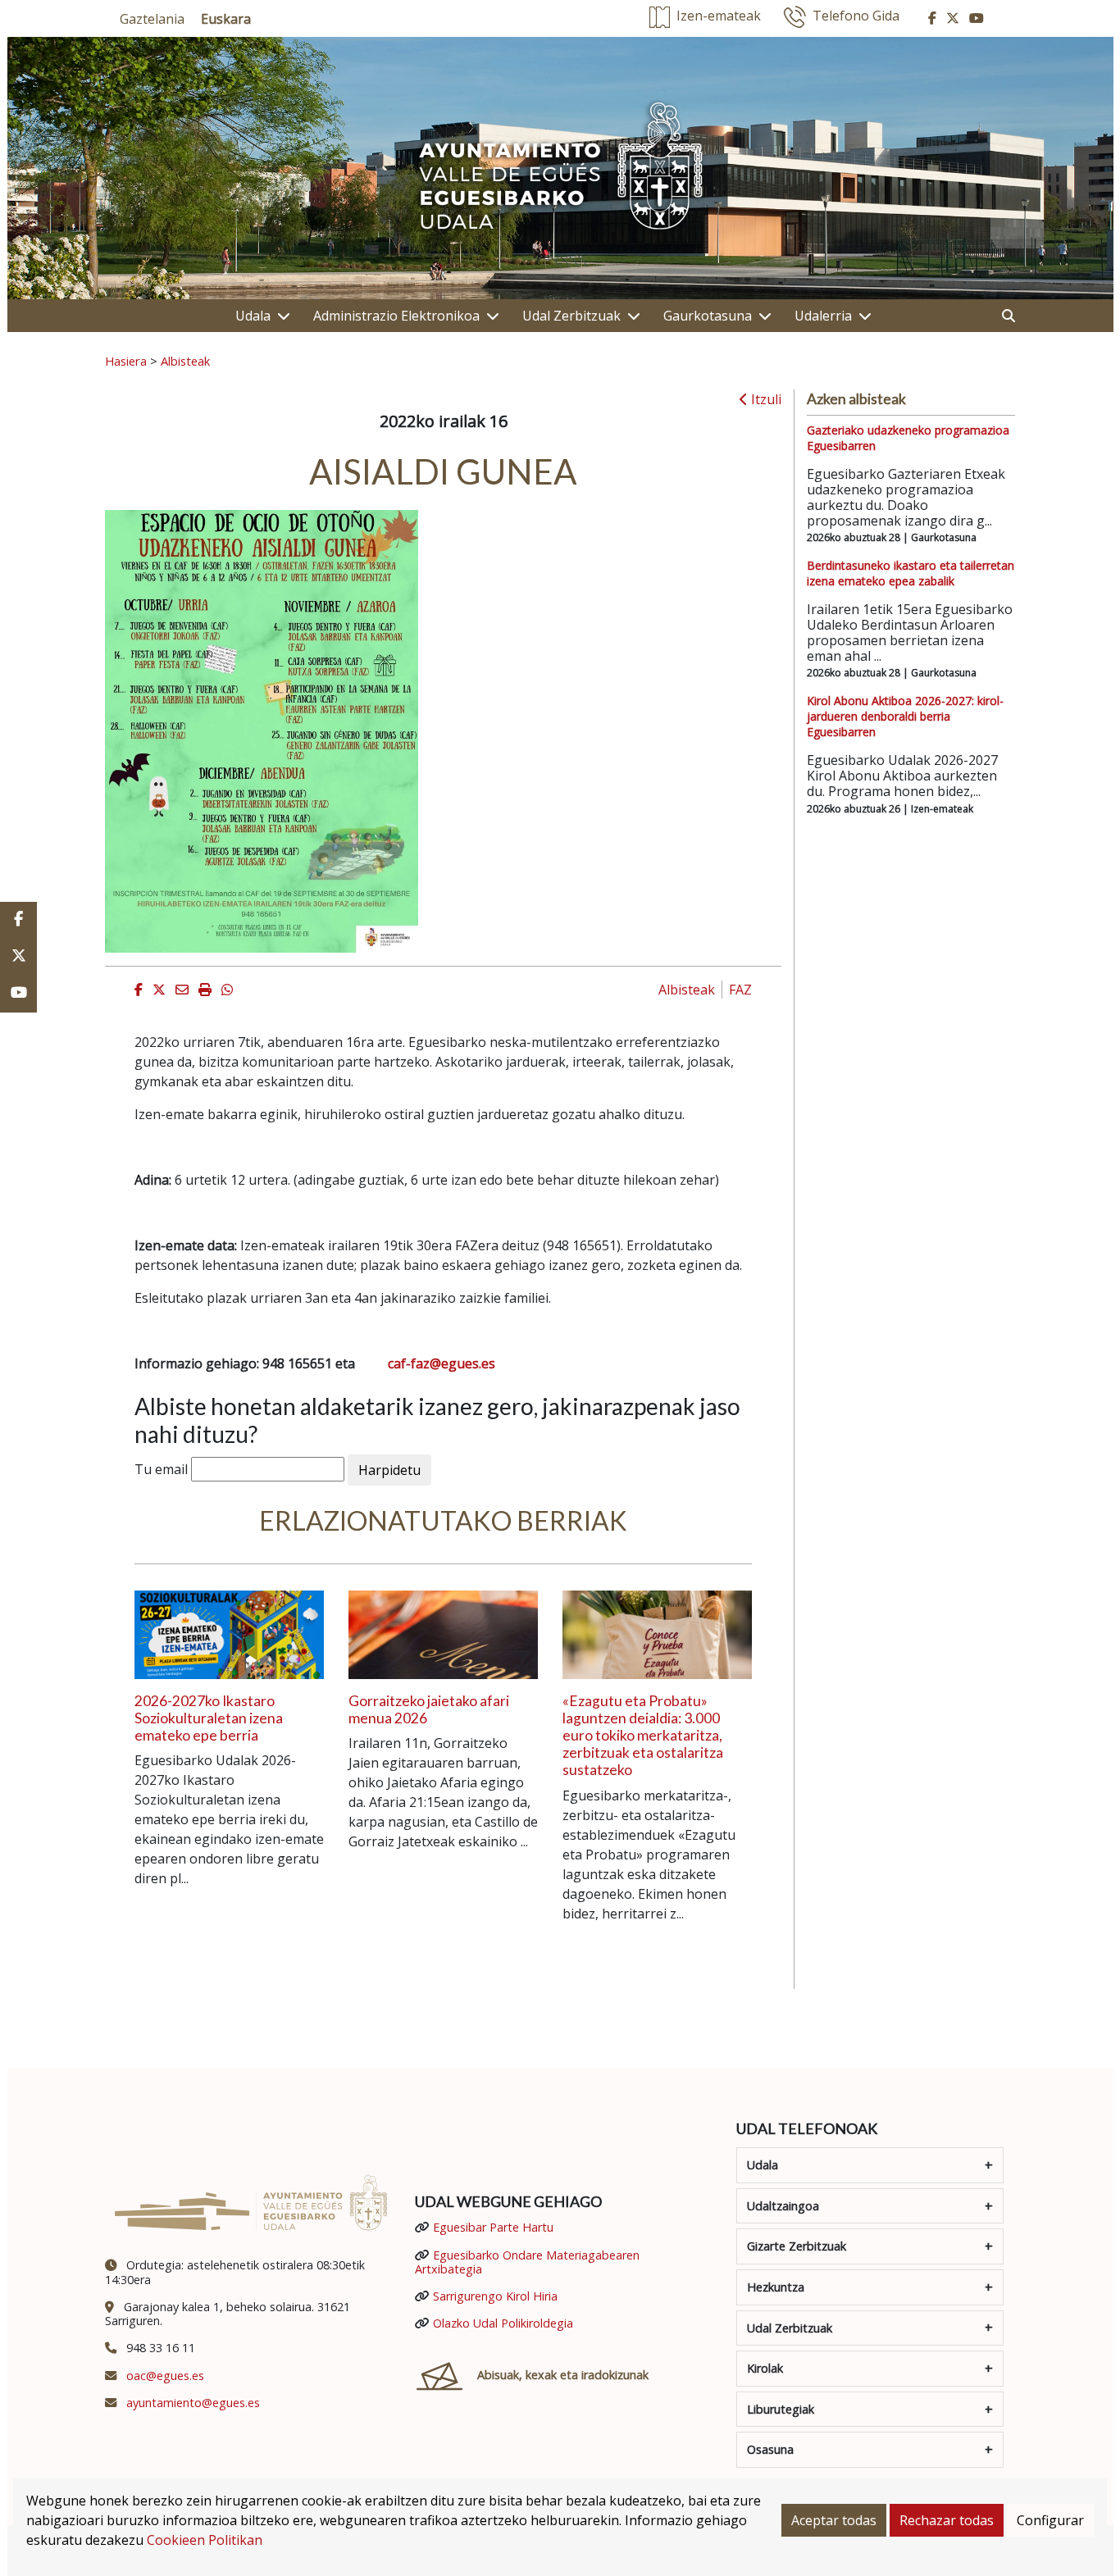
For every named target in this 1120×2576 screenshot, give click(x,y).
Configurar (1050, 2520)
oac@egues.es (165, 2376)
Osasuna (770, 2449)
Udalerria (823, 316)
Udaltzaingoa (783, 2206)
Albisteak (185, 361)
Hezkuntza (776, 2287)
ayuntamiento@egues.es (193, 2403)
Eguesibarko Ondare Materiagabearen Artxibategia (527, 2262)
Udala (253, 316)
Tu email (161, 1469)
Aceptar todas (834, 2520)
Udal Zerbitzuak (571, 316)
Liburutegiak (781, 2409)
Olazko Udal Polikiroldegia (503, 2323)
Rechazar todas (947, 2520)
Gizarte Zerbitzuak (797, 2246)
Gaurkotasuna (708, 316)
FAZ (740, 990)
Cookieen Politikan (205, 2540)
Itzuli (765, 399)
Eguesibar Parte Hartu (493, 2227)
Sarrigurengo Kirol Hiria (495, 2296)
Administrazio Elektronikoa (396, 316)
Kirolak (765, 2368)
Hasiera (126, 361)
